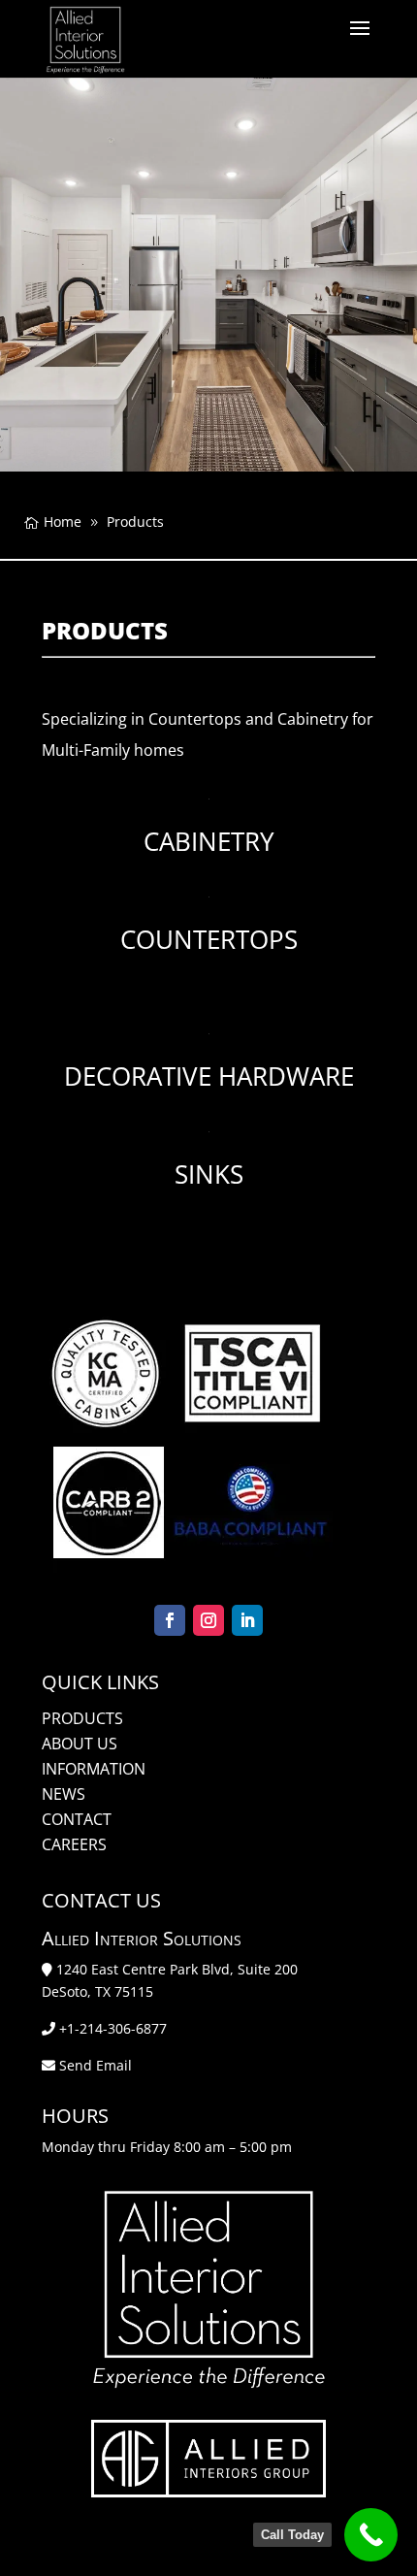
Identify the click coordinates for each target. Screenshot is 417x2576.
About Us (80, 1744)
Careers (74, 1844)
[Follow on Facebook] (170, 1620)
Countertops (209, 939)
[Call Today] (371, 2535)
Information (94, 1769)
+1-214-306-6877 (113, 2028)
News (64, 1794)
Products (82, 1718)
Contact (77, 1819)
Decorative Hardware (209, 1076)
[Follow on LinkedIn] (247, 1620)
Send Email (96, 2065)
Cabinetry (209, 841)
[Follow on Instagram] (208, 1620)
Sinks (209, 1174)
